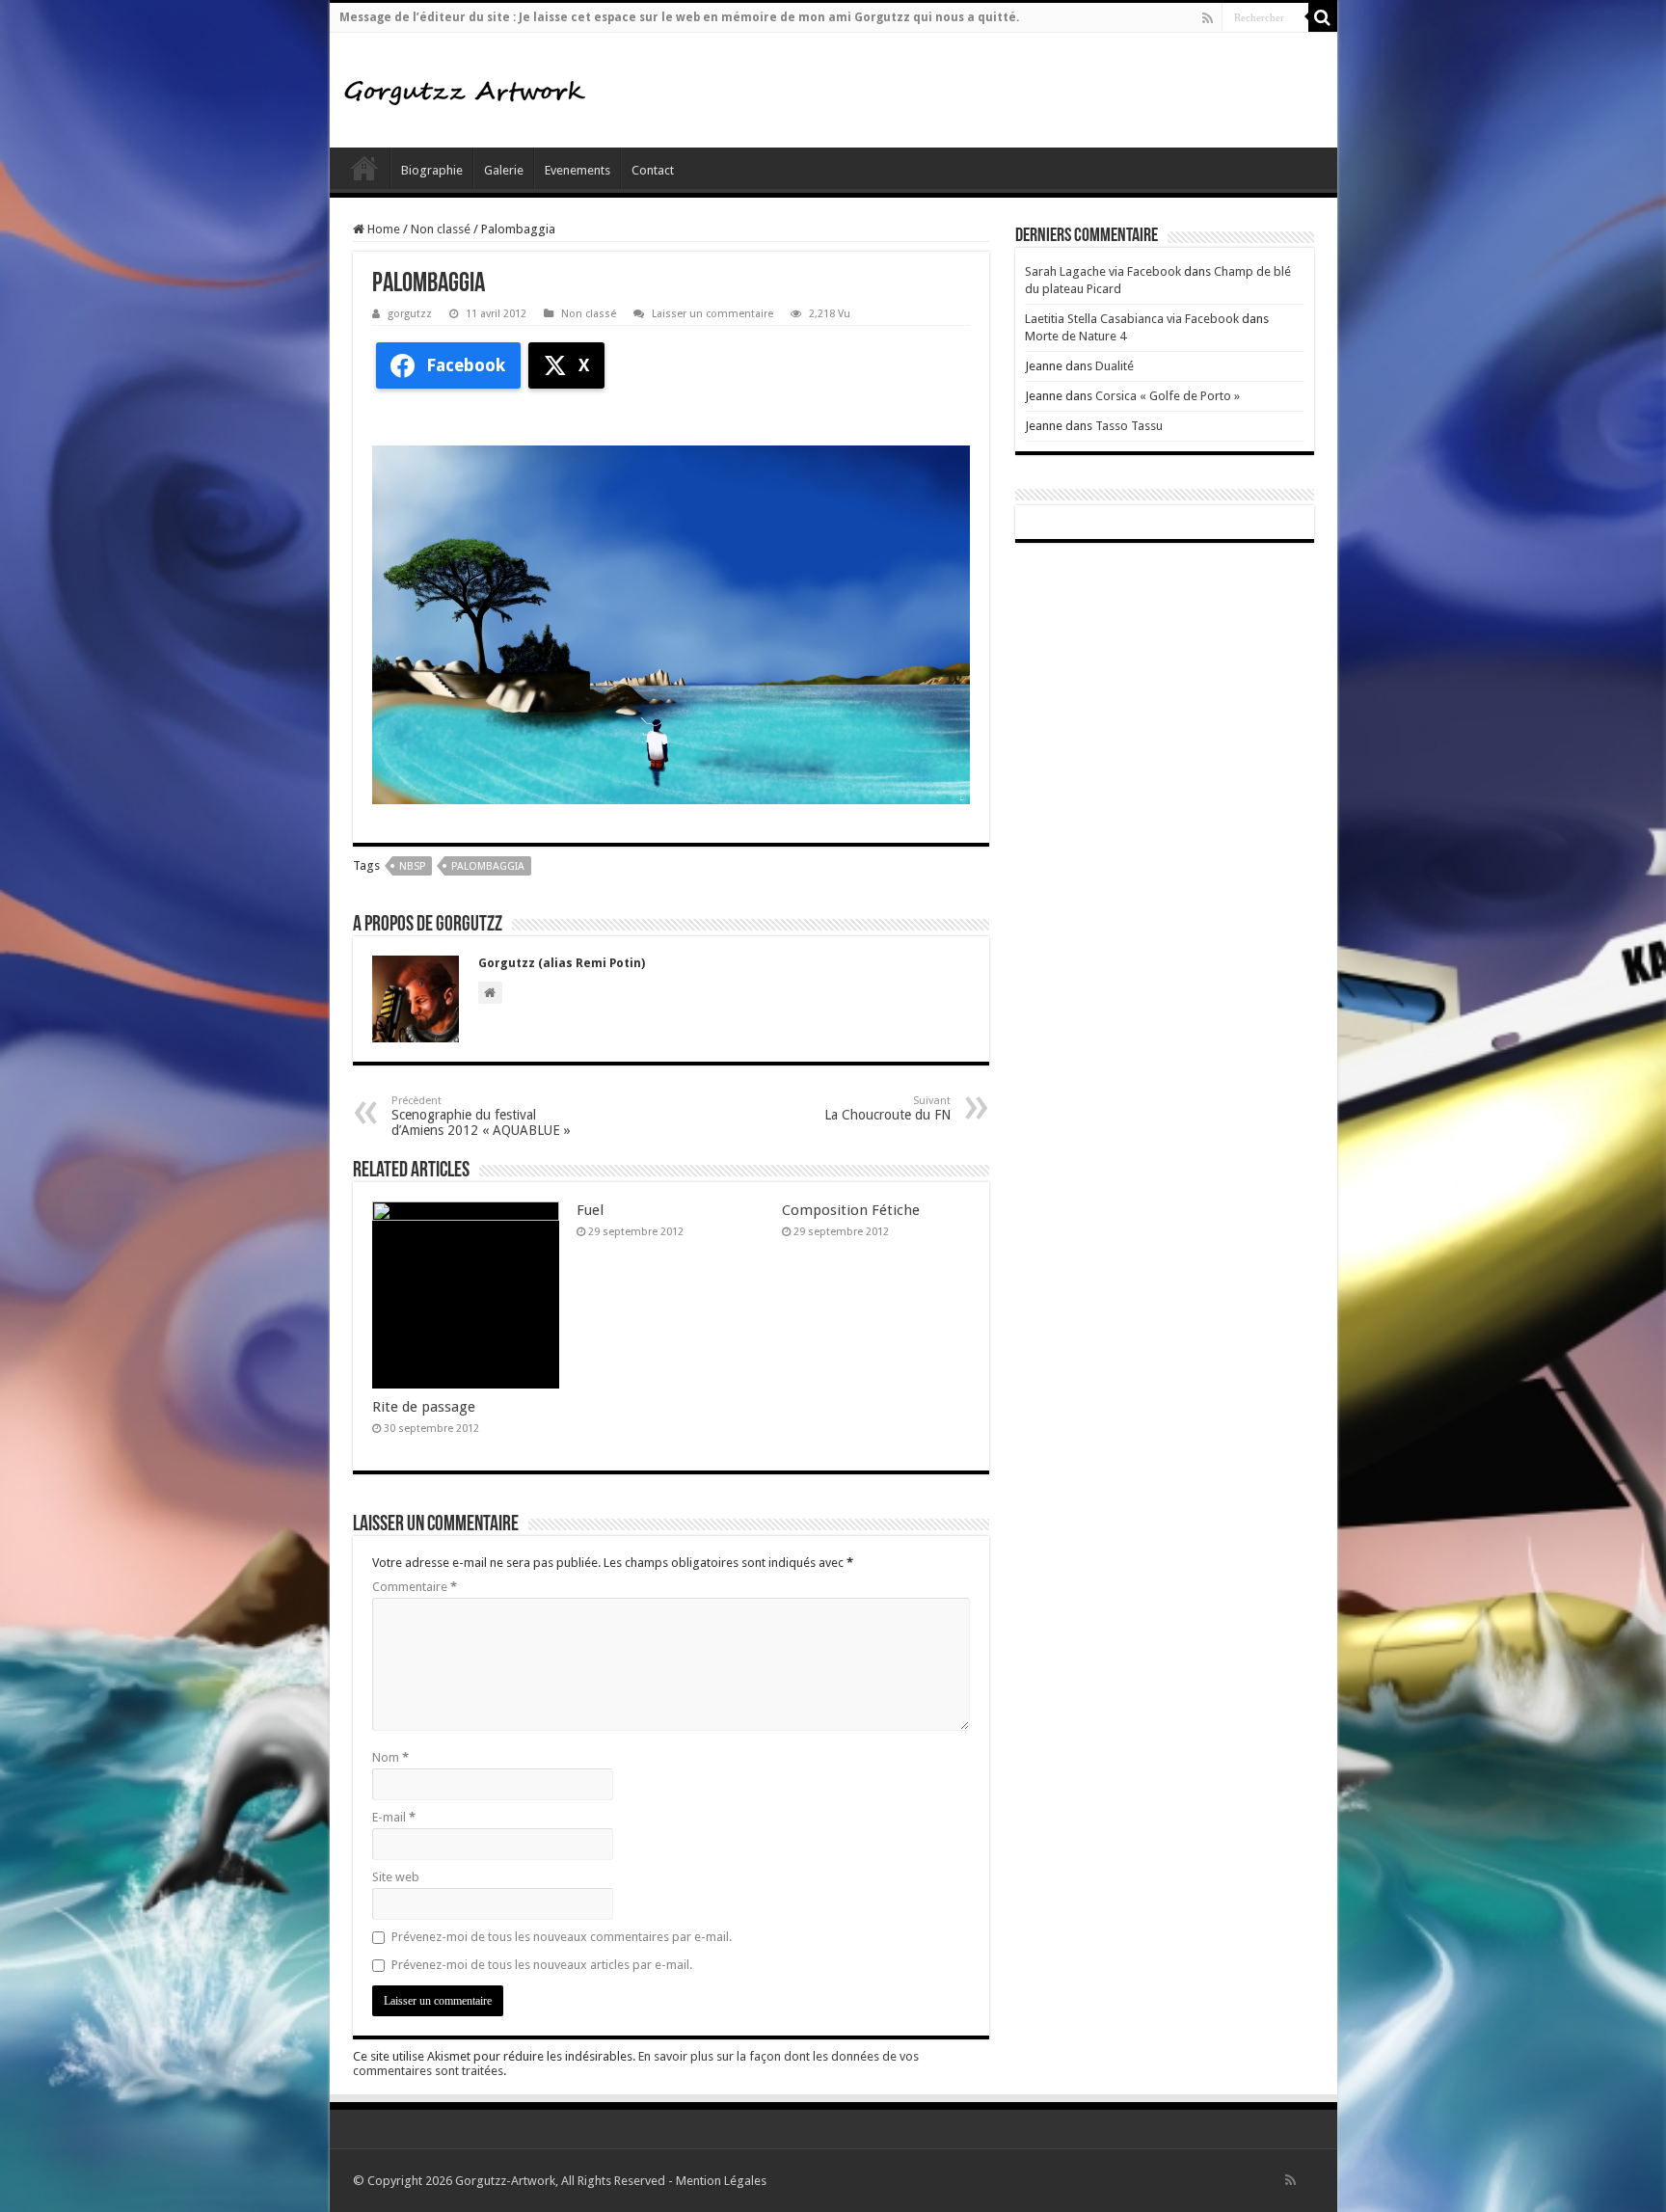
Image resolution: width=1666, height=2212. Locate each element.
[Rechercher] (1323, 17)
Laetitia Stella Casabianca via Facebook (1132, 319)
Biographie (432, 170)
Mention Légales (721, 2181)
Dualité (1115, 366)
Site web (396, 1877)
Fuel (590, 1210)
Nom (390, 1757)
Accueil (364, 168)
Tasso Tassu (1129, 426)
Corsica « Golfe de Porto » (1168, 396)
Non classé (441, 229)
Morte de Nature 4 (1075, 336)
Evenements (578, 170)
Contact (653, 170)
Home (382, 229)
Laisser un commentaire (712, 314)
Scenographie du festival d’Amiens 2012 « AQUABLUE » (481, 1116)
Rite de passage (424, 1407)
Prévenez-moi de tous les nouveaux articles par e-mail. (542, 1965)
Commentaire (415, 1587)
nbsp (412, 866)
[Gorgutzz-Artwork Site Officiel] (465, 90)
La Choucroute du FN (887, 1108)
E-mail (394, 1817)
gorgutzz (410, 314)
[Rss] (1208, 18)
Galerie (504, 170)
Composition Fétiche (851, 1210)
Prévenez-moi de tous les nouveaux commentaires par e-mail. (562, 1937)
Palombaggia (488, 866)
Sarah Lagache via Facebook (1103, 271)
